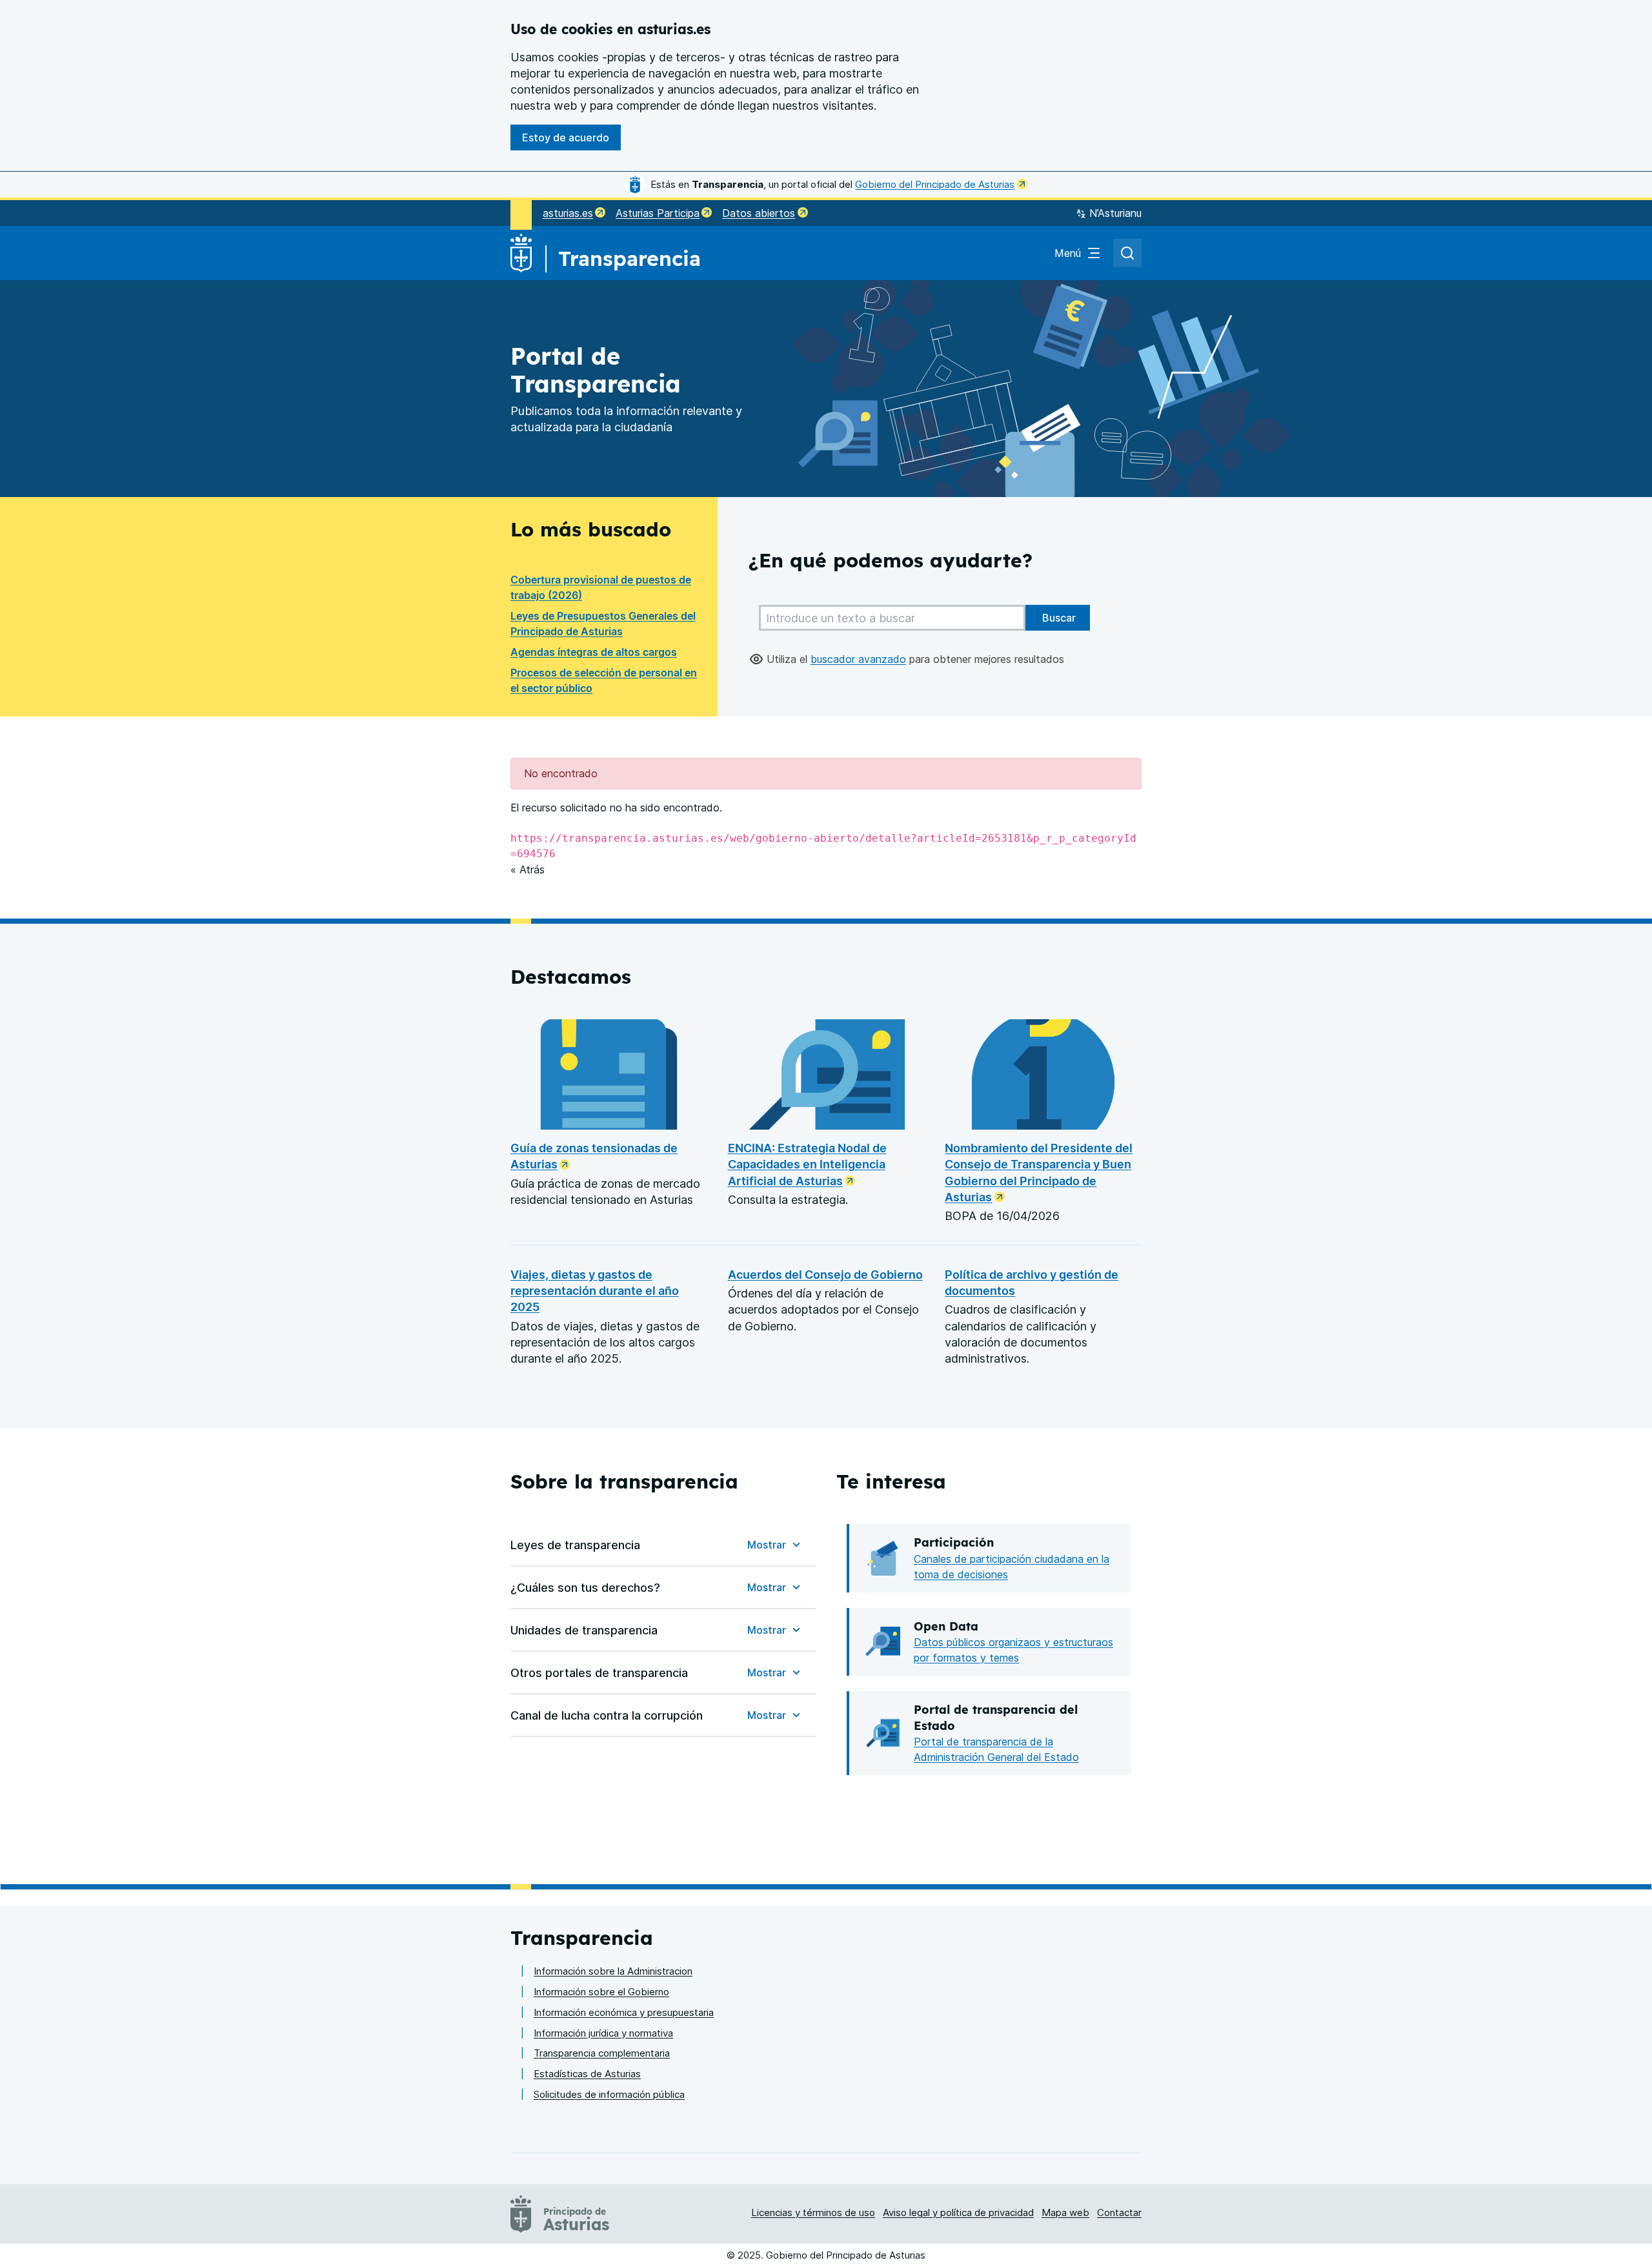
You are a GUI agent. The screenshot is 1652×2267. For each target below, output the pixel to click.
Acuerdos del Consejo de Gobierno (825, 1275)
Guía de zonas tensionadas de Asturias (594, 1156)
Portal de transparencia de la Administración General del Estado (996, 1749)
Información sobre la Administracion (613, 1971)
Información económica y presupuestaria (624, 2012)
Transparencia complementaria (602, 2053)
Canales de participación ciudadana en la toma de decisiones (1012, 1567)
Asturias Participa (658, 213)
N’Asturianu (1115, 213)
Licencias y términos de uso (813, 2212)
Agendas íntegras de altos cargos (594, 652)
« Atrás (528, 869)
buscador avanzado (858, 659)
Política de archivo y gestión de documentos (1032, 1283)
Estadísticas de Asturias (587, 2074)
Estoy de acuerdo (566, 137)
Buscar (1058, 618)
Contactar (1119, 2212)
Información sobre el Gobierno (601, 1992)
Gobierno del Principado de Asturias (935, 184)
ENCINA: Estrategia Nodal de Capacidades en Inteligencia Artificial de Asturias (807, 1164)
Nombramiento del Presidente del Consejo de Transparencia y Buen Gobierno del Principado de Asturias (1039, 1173)
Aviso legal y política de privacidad (958, 2212)
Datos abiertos (759, 213)
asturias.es (568, 213)
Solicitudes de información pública (609, 2094)
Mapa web (1065, 2212)
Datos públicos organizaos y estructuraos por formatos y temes (1013, 1650)
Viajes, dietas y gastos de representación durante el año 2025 (595, 1291)
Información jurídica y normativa (603, 2033)
